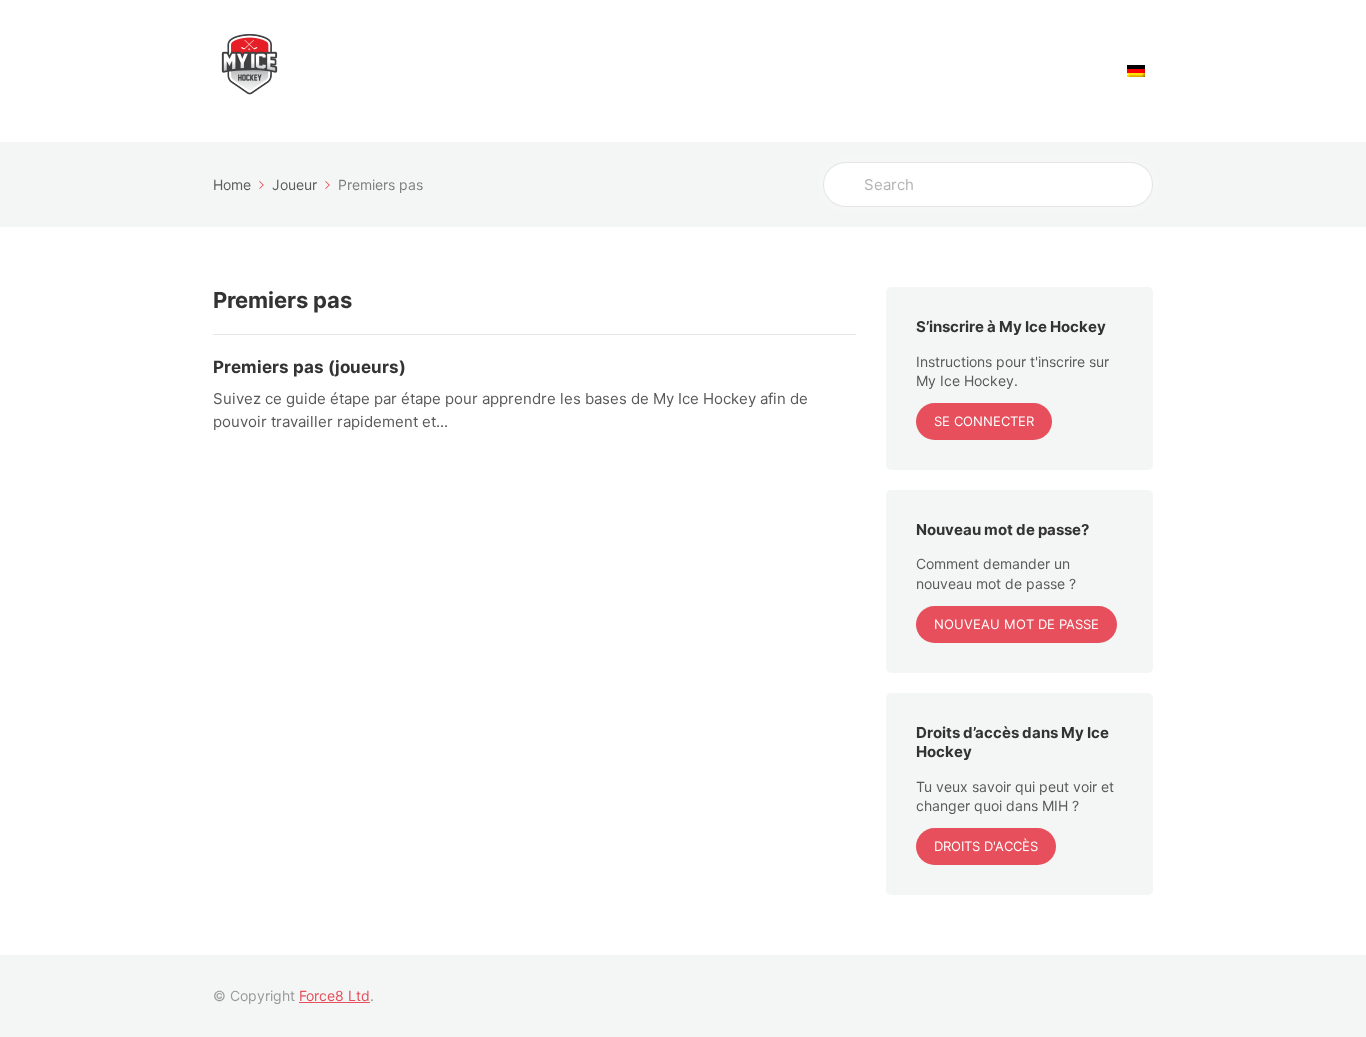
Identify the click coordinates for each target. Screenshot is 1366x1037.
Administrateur (653, 71)
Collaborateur (974, 71)
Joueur (869, 71)
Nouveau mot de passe (1016, 624)
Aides (1075, 71)
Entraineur (775, 71)
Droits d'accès (986, 846)
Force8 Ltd (334, 995)
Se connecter (984, 421)
